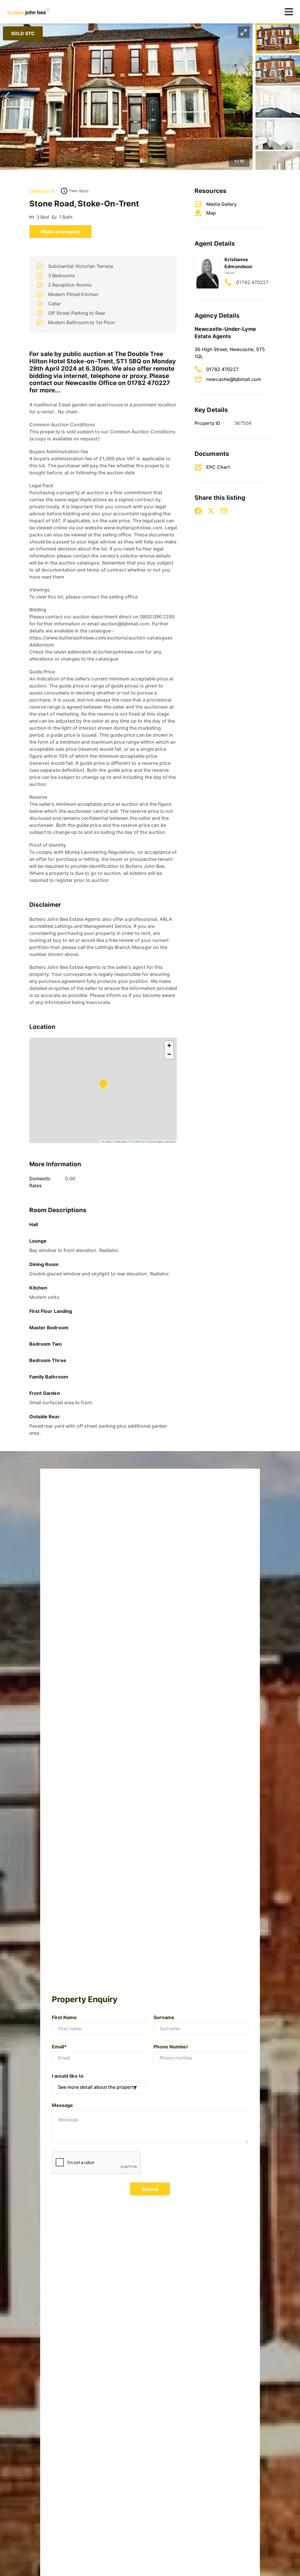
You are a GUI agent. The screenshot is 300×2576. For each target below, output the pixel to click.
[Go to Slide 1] (278, 39)
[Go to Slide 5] (278, 166)
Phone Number (171, 2047)
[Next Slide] (246, 97)
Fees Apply (79, 191)
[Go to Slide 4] (278, 134)
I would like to (68, 2076)
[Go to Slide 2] (278, 71)
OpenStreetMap (156, 1141)
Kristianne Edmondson (238, 263)
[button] (126, 97)
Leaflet (108, 1141)
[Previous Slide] (7, 97)
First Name (64, 2017)
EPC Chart (218, 467)
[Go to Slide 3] (278, 102)
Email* (59, 2047)
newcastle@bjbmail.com (234, 379)
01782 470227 (252, 282)
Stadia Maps (121, 1141)
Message (62, 2105)
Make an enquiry (60, 232)
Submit (150, 2189)
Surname (164, 2017)
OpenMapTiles (138, 1141)
